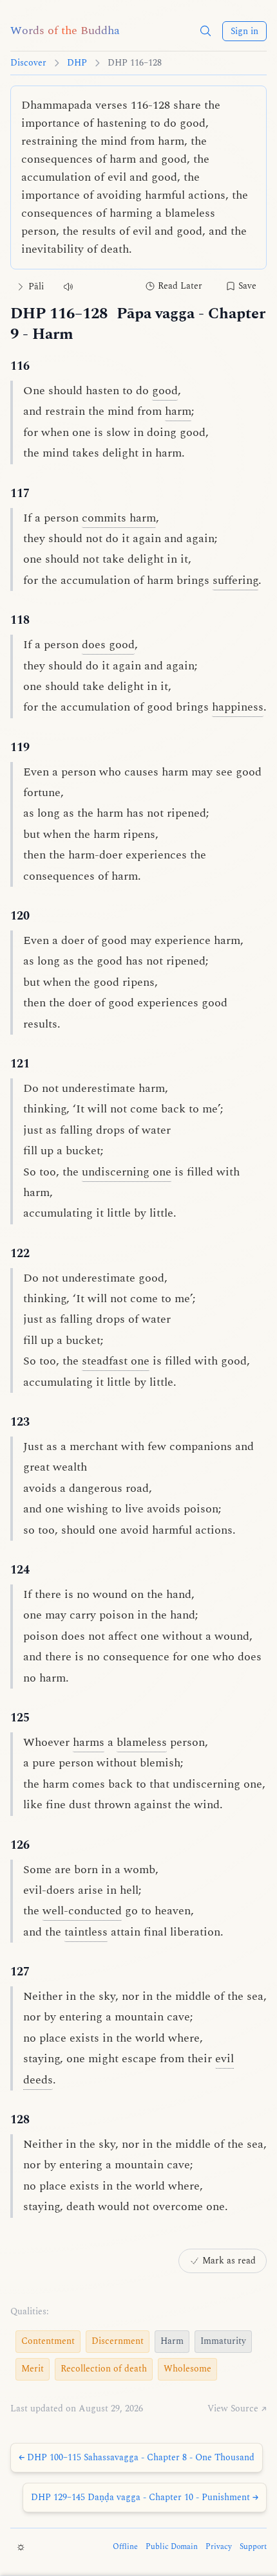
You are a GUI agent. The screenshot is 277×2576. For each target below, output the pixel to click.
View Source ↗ (237, 2409)
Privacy (219, 2547)
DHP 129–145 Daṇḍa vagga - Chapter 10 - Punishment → (145, 2497)
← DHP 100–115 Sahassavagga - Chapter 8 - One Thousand (137, 2457)
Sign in (244, 31)
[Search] (205, 31)
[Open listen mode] (68, 286)
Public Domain (172, 2547)
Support (253, 2547)
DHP (77, 63)
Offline (125, 2547)
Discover (28, 63)
